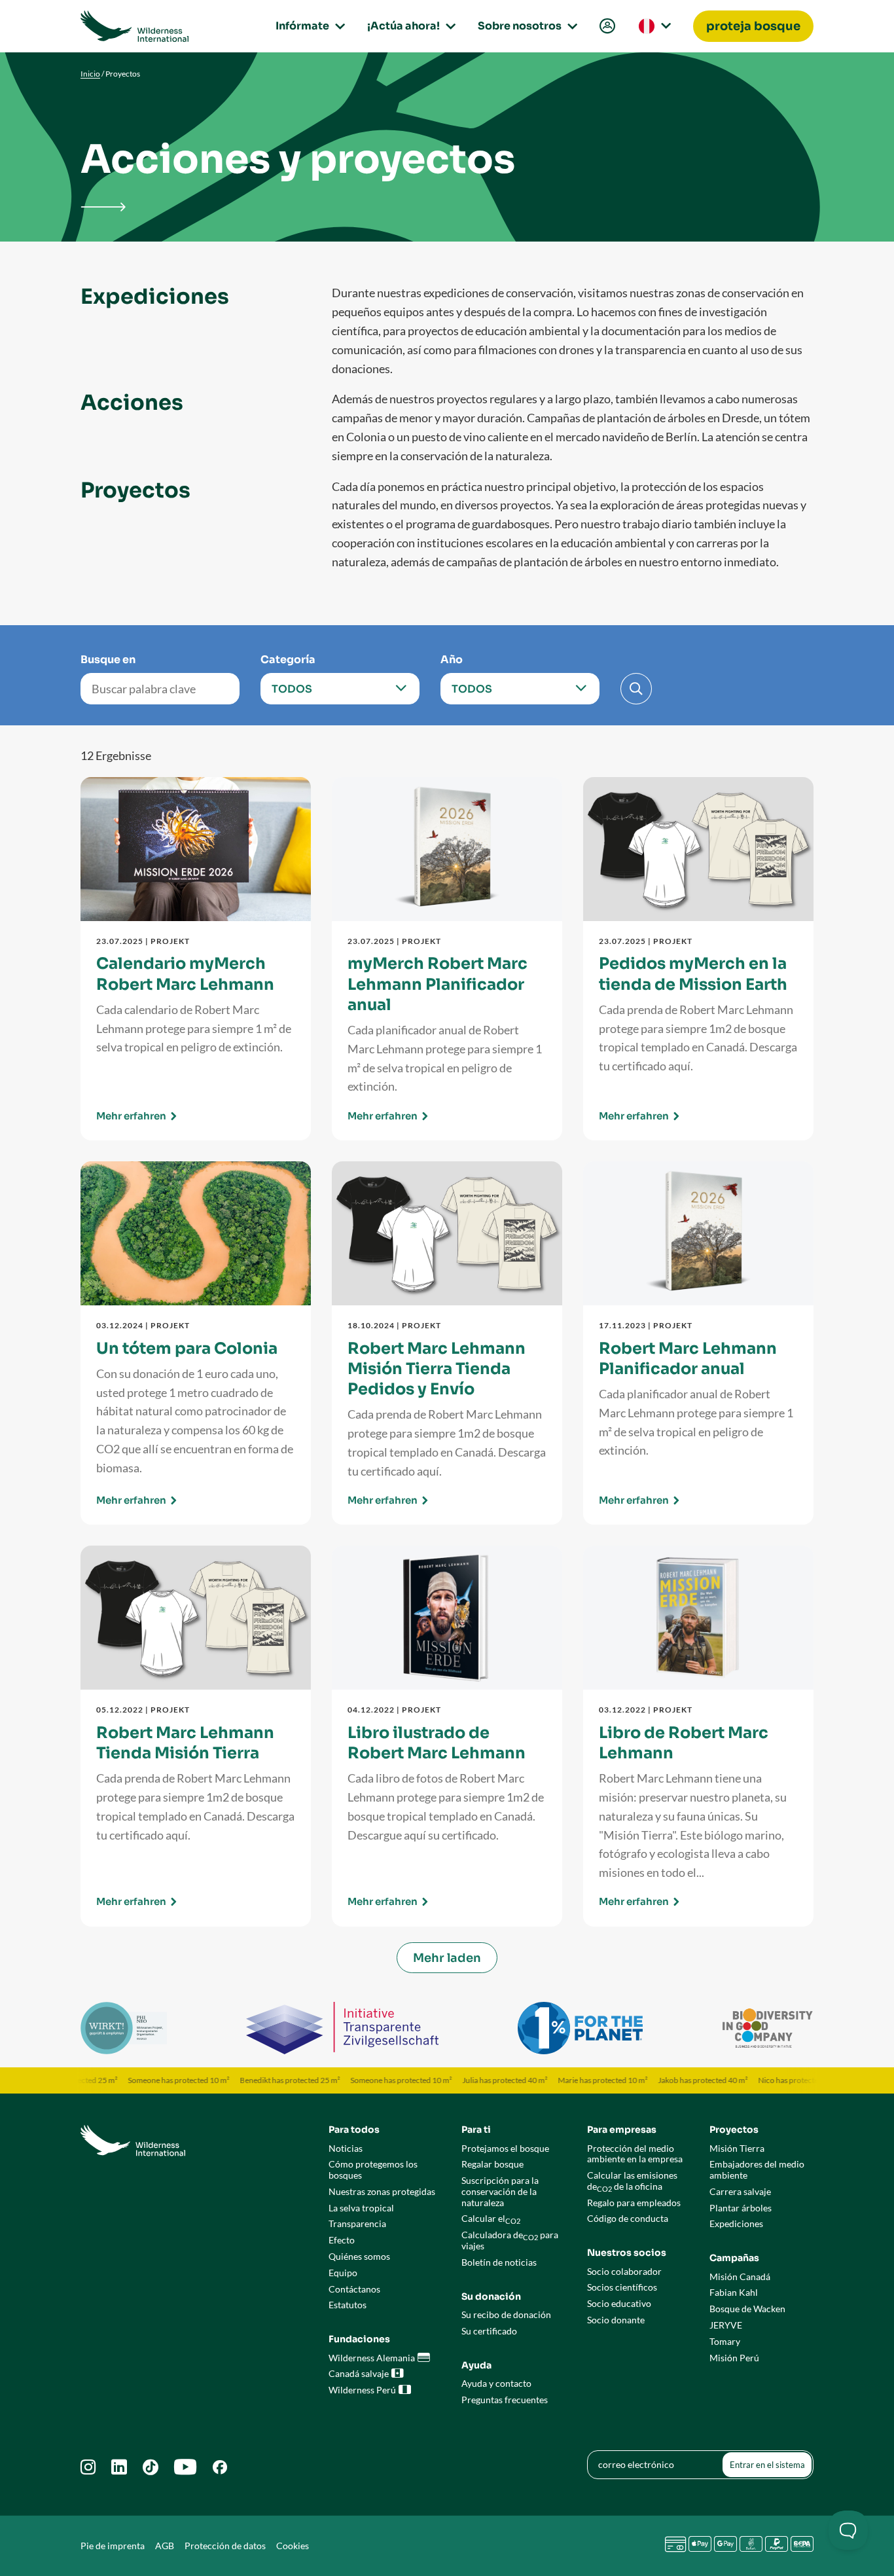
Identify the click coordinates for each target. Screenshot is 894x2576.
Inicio (90, 74)
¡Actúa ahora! (409, 26)
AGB (165, 2546)
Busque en (108, 660)
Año (452, 660)
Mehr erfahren (131, 1116)
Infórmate (308, 26)
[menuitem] (606, 27)
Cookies (293, 2546)
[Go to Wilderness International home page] (134, 26)
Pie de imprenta (113, 2546)
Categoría (288, 660)
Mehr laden (447, 1958)
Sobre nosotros (526, 26)
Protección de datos (225, 2546)
